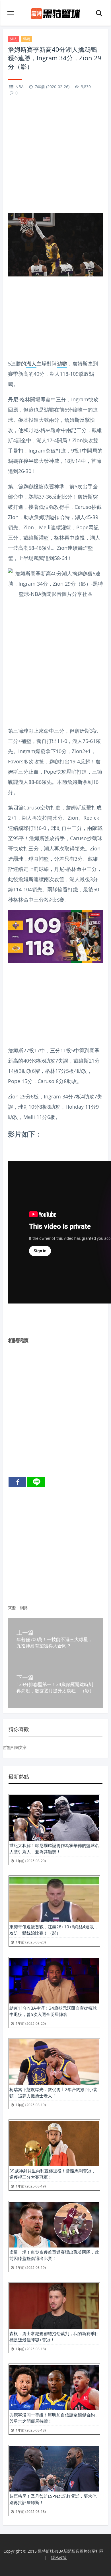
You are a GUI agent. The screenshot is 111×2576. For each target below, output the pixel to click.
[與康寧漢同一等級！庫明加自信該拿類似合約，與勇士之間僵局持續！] (55, 2387)
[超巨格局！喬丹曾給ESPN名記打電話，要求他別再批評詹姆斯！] (55, 2469)
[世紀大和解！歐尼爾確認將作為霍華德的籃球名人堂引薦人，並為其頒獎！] (55, 1818)
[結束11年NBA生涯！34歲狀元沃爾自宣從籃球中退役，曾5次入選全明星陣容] (55, 1981)
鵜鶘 (26, 39)
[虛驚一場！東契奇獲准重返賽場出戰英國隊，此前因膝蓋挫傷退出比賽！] (55, 2225)
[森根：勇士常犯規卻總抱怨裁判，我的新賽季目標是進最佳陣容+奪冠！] (55, 2306)
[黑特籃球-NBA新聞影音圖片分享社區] (56, 13)
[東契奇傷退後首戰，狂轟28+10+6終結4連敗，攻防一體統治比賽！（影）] (55, 1899)
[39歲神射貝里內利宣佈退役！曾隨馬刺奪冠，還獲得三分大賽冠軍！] (55, 2143)
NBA (19, 87)
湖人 (14, 39)
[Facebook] (17, 1482)
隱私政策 (59, 2557)
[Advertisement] (55, 156)
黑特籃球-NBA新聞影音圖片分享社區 (71, 2551)
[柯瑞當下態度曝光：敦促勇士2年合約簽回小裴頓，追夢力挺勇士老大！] (55, 2062)
